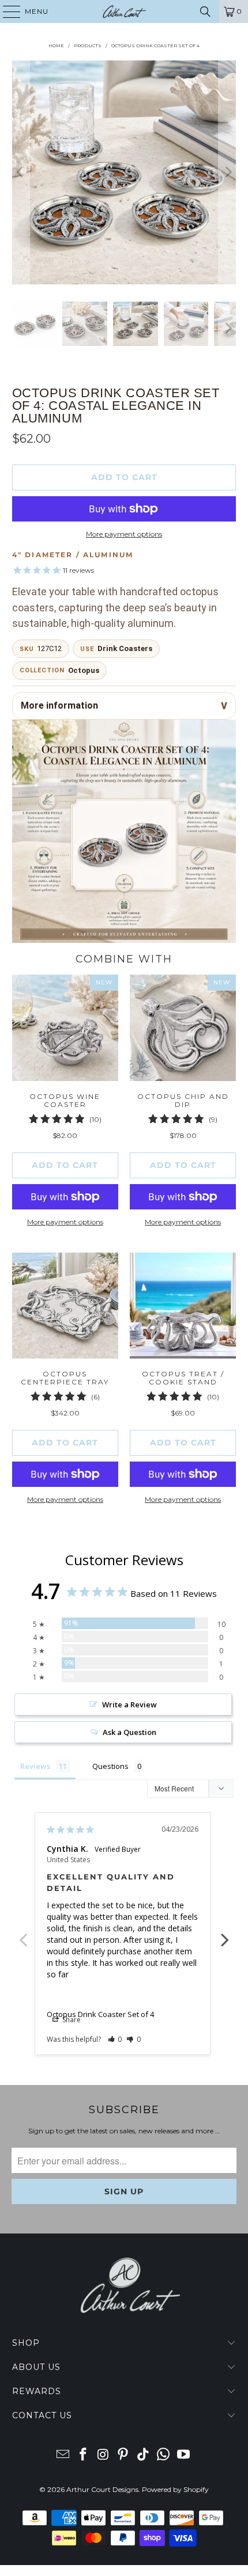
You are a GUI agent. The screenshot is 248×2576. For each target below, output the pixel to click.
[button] (115, 2039)
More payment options (124, 534)
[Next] (227, 172)
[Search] (205, 12)
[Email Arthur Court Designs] (63, 2455)
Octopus (84, 670)
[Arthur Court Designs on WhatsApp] (164, 2455)
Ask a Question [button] (129, 1732)
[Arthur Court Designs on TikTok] (144, 2455)
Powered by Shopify (175, 2489)
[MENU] (6, 12)
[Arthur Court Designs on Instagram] (103, 2455)
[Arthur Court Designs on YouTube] (183, 2455)
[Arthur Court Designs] (124, 12)
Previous (23, 1934)
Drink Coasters (125, 648)
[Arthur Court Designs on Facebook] (84, 2455)
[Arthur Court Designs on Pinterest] (123, 2455)
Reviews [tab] (35, 1766)
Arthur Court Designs (102, 2489)
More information (59, 705)
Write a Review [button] (129, 1704)
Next (225, 1934)
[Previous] (21, 172)
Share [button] (71, 2020)
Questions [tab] (110, 1766)
